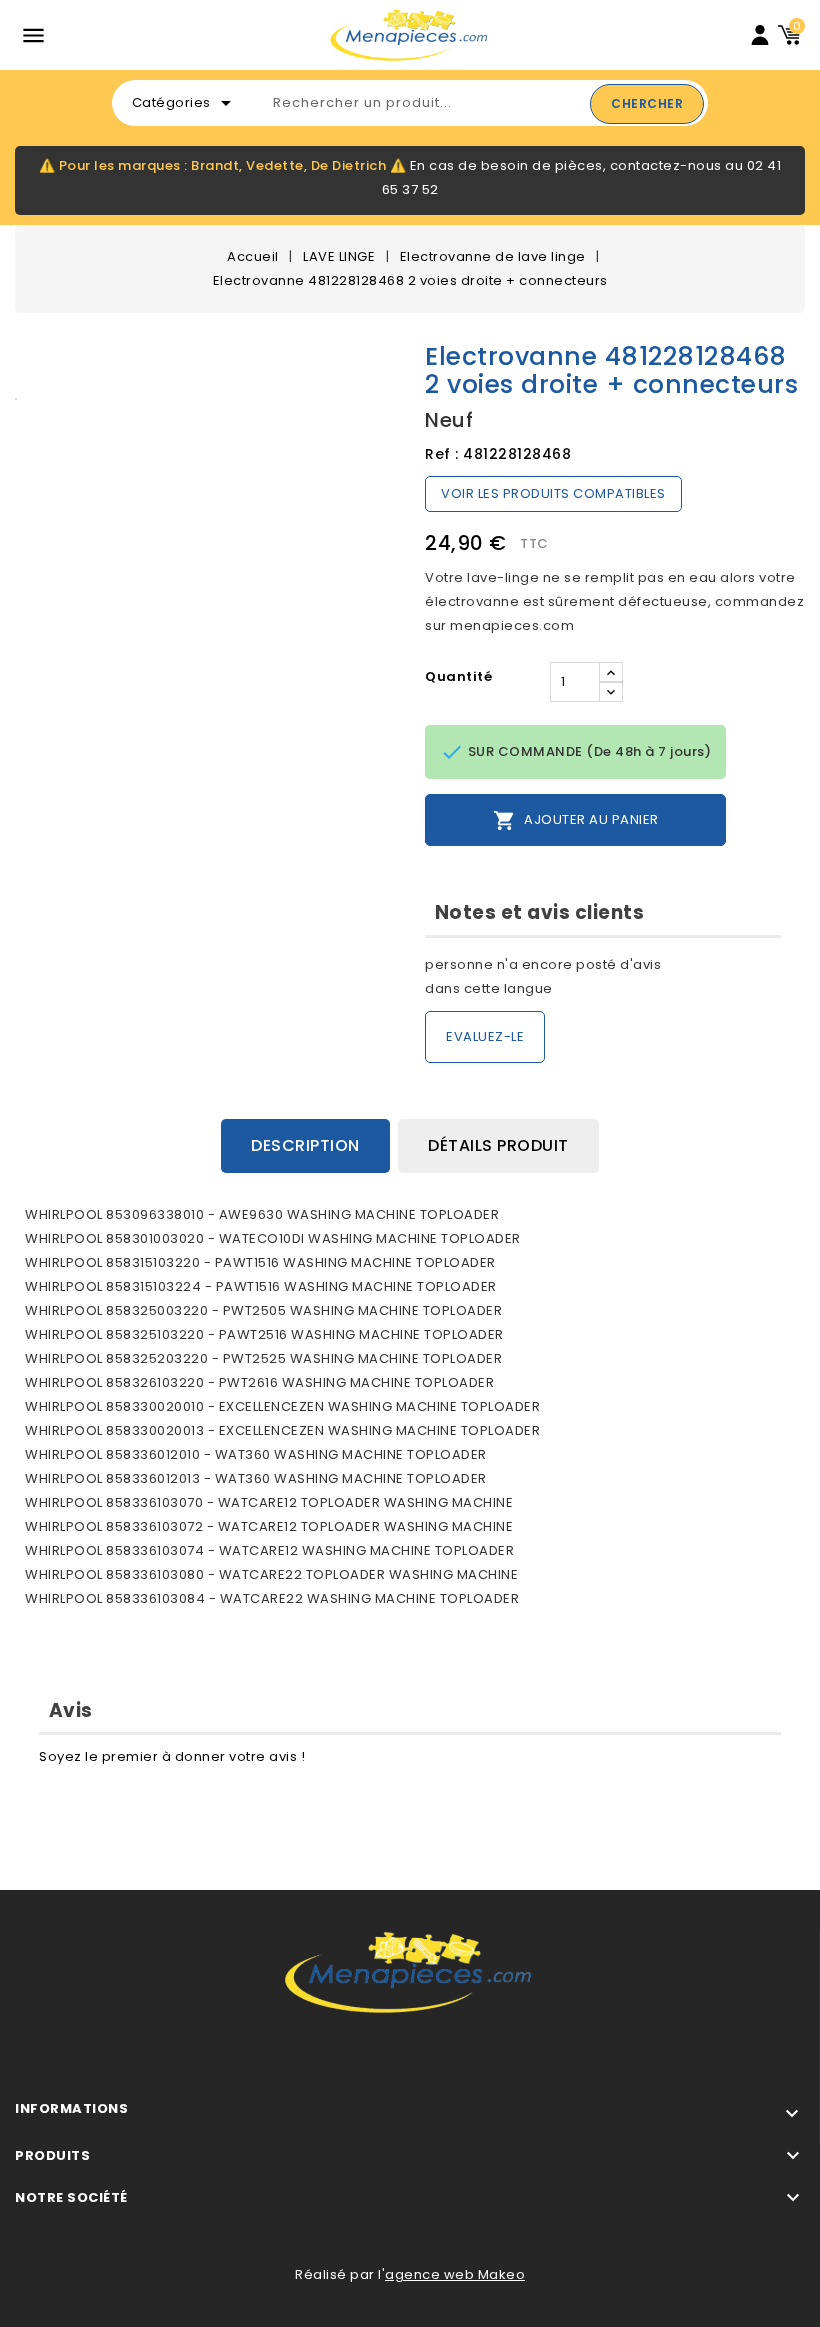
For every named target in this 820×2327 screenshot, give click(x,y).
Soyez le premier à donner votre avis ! (172, 1756)
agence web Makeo (455, 2274)
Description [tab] (305, 1145)
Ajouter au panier (576, 820)
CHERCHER (647, 103)
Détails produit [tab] (498, 1145)
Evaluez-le (485, 1036)
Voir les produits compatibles (553, 493)
